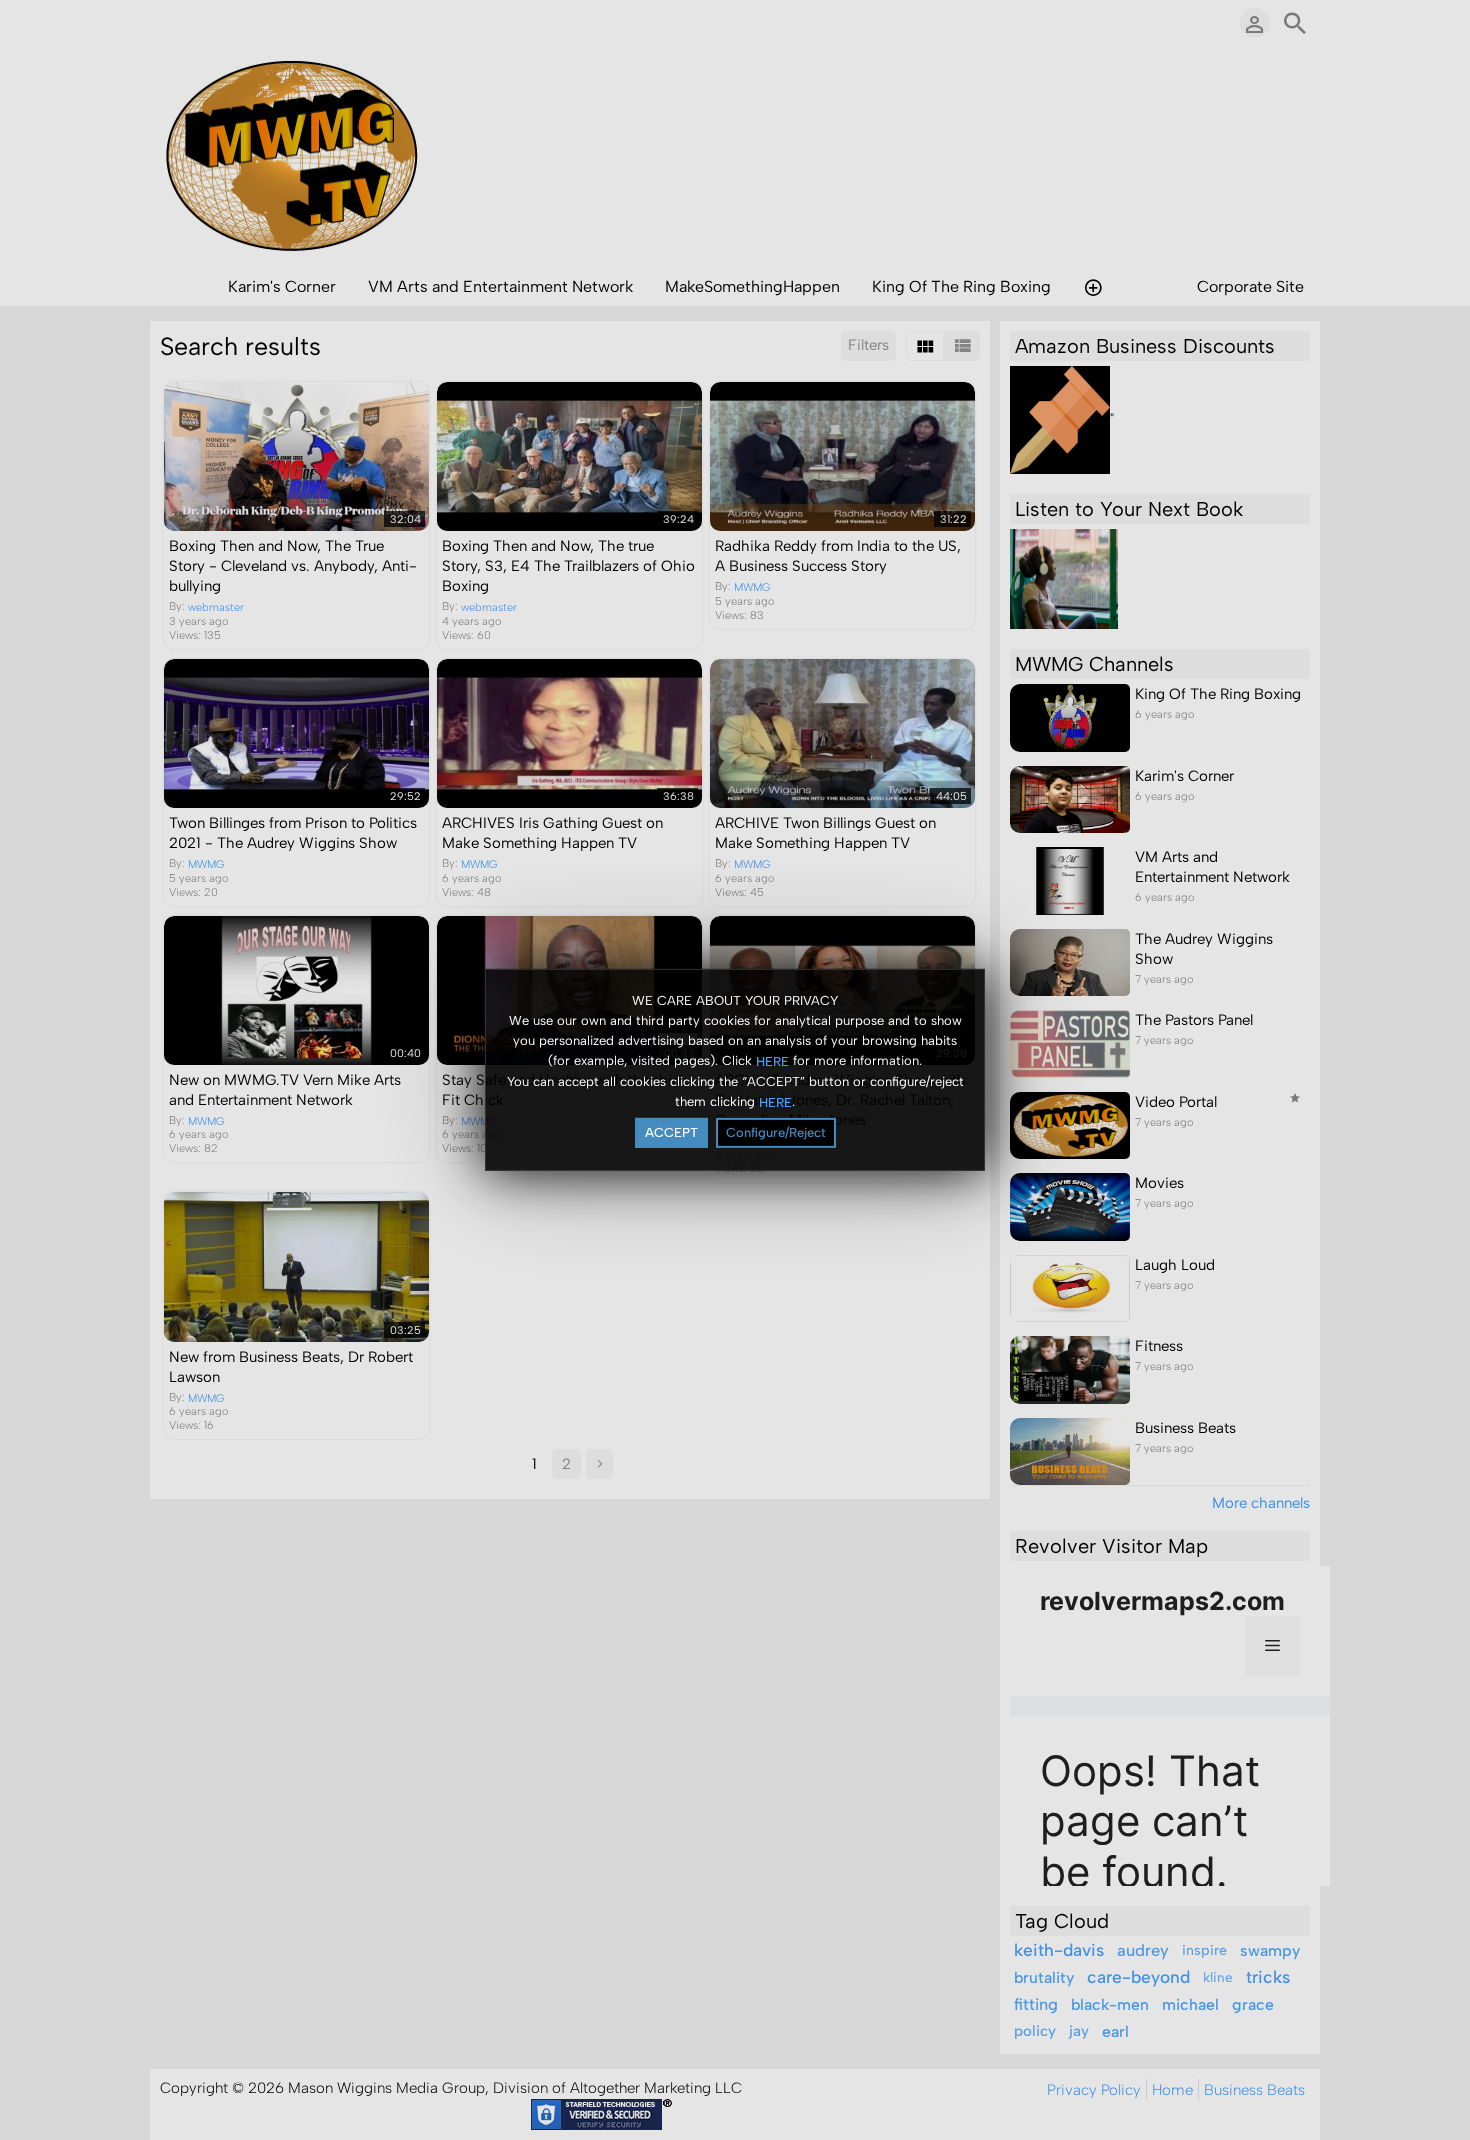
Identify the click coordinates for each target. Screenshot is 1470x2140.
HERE (772, 1060)
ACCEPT (671, 1132)
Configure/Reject (776, 1132)
